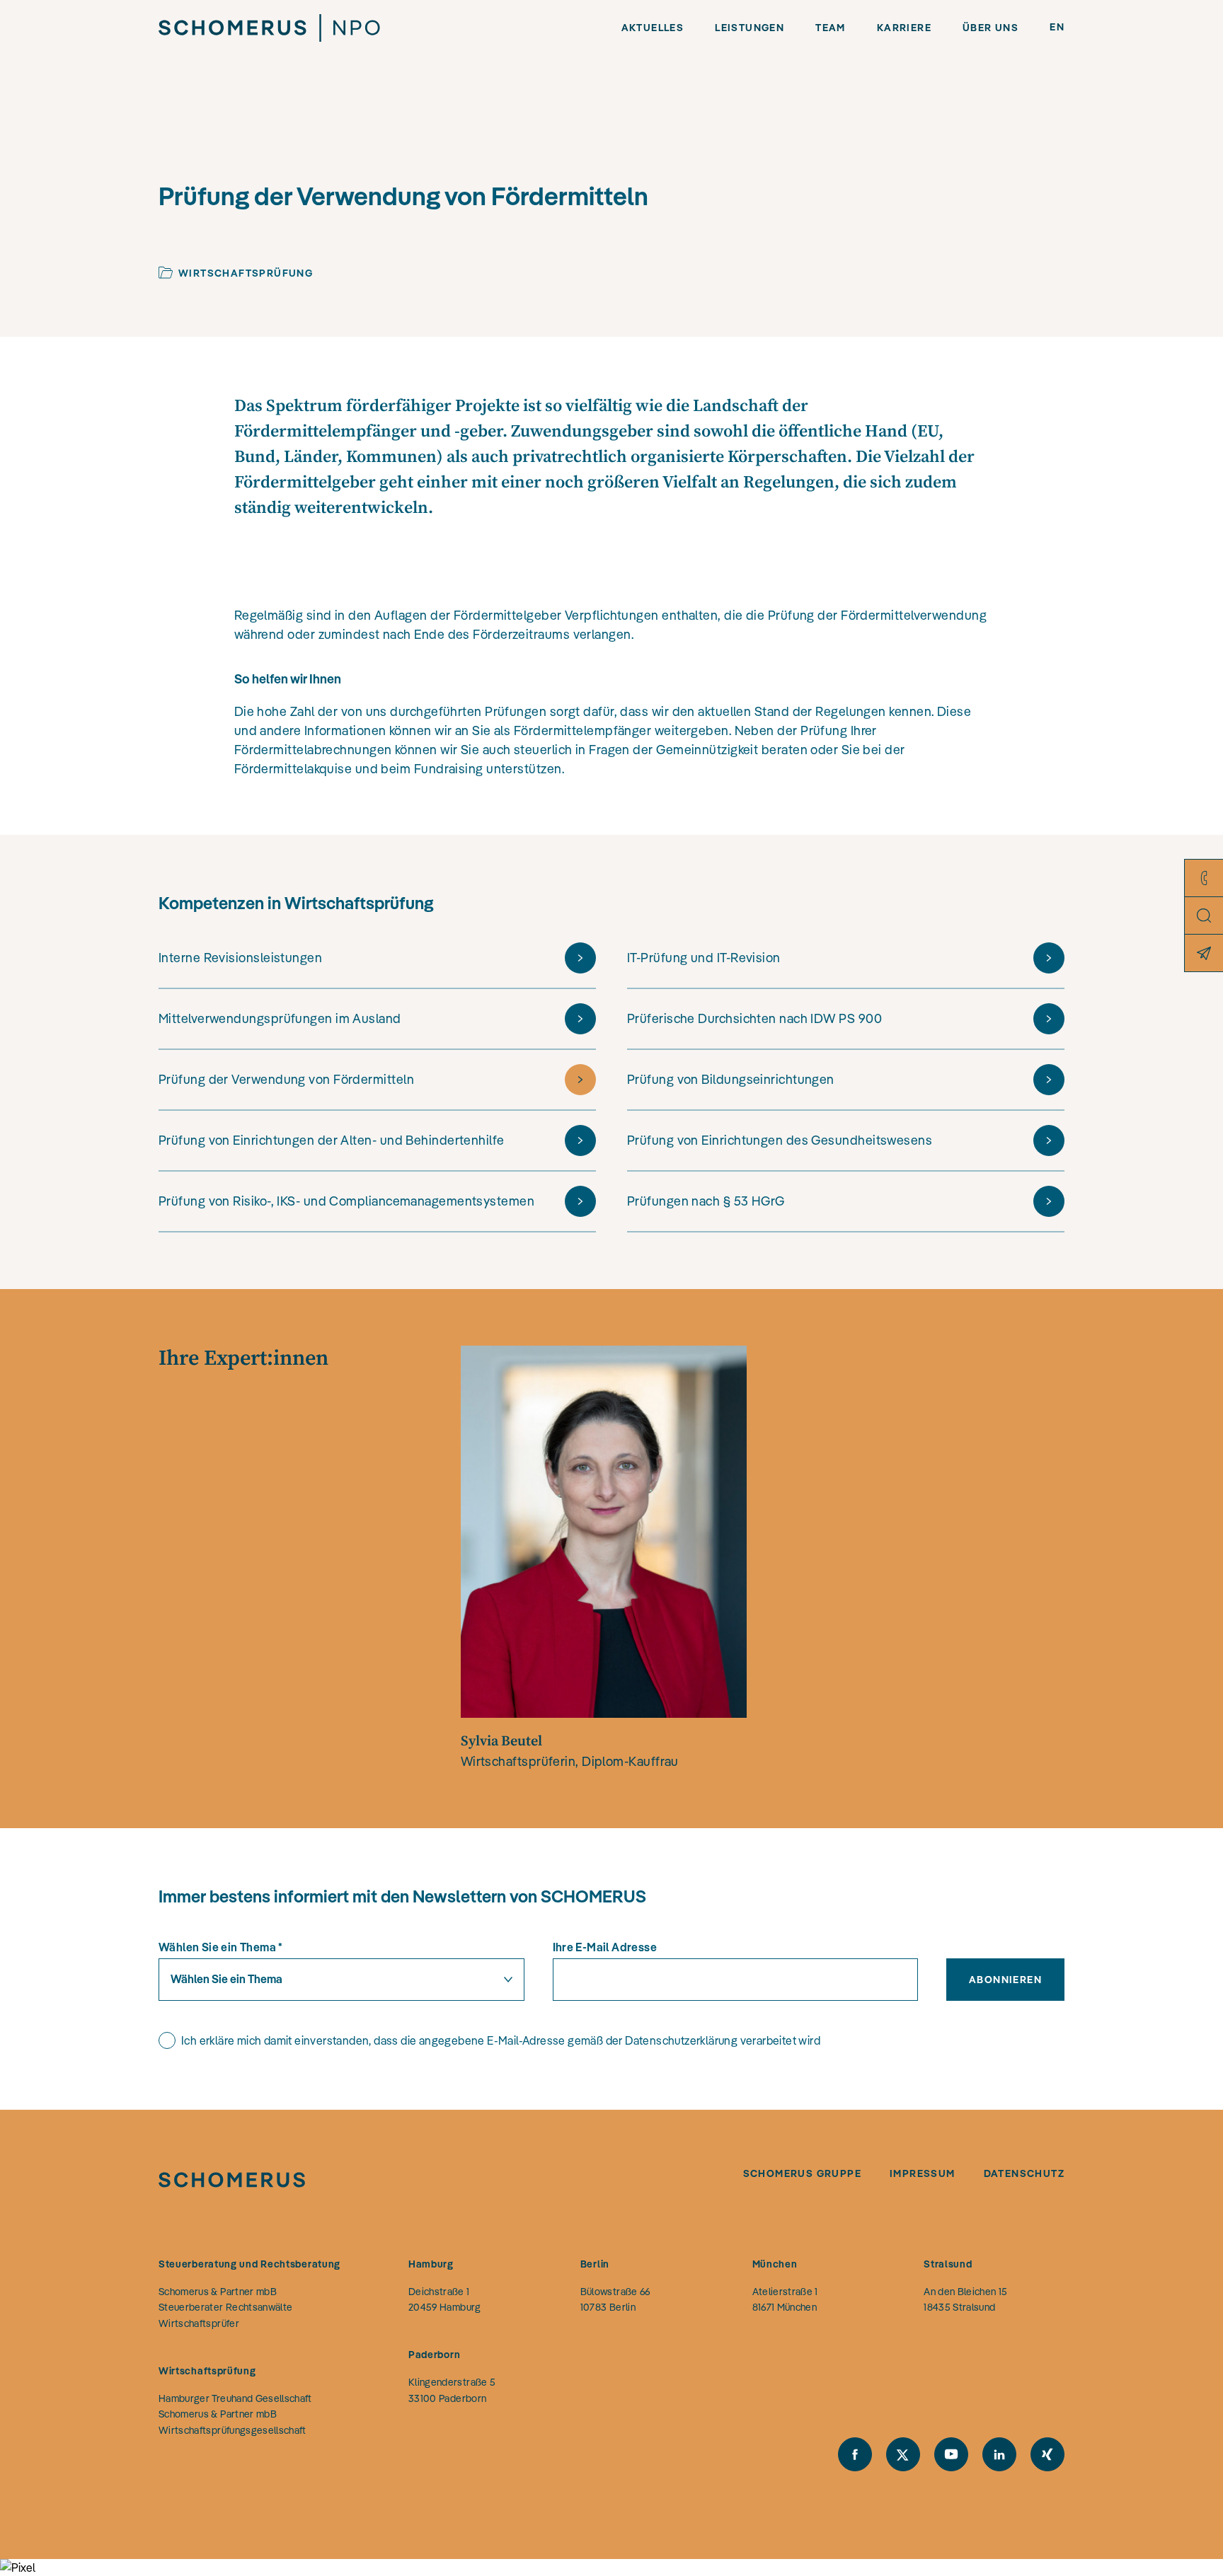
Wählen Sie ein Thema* (221, 1947)
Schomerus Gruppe (802, 2173)
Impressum (923, 2173)
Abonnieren (1005, 1980)
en (1057, 27)
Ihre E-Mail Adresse (605, 1947)
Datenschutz (1024, 2173)
